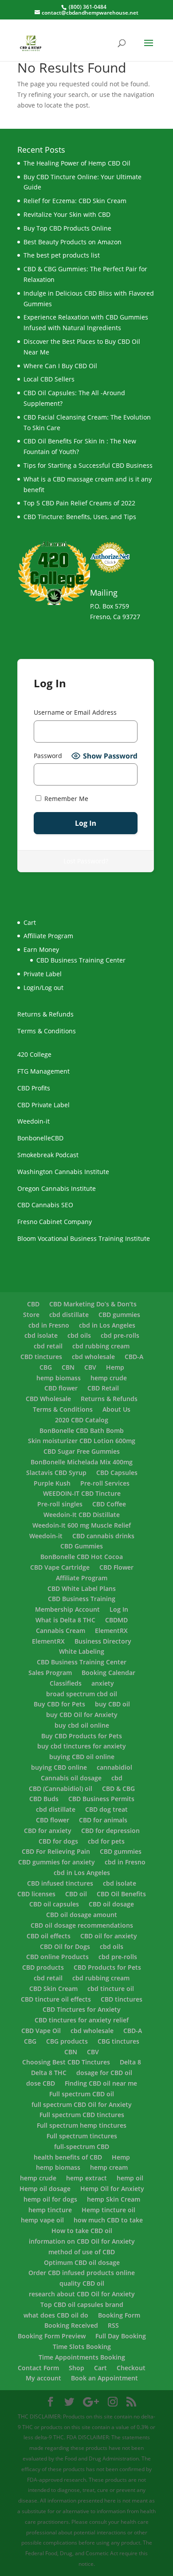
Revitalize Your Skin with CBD (67, 214)
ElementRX (111, 1631)
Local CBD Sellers (49, 379)
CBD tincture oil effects (56, 1999)
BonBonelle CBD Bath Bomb (82, 1430)
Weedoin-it (33, 1121)
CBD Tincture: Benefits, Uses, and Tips (80, 517)
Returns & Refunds (45, 1014)
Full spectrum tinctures (82, 2136)
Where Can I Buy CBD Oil (60, 366)
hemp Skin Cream (114, 2199)
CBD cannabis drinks (103, 1536)
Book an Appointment (104, 2378)
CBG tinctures (118, 2041)
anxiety (103, 1683)
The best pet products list (62, 255)
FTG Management (43, 1071)
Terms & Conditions (47, 1031)
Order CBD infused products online (82, 2273)
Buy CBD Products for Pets (82, 1736)
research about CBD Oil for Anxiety (82, 2294)
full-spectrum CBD (82, 2147)
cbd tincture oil (111, 1989)
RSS (113, 2325)
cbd (117, 1778)
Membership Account (67, 1609)
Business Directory (103, 1641)
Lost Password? (86, 861)
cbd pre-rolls (120, 1335)
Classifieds (66, 1683)
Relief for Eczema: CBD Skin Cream (75, 201)
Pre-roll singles (60, 1504)
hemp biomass (59, 1378)
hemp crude (109, 1378)
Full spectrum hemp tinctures (82, 2125)
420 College (34, 1054)
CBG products (67, 2041)
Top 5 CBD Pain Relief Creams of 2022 (79, 503)
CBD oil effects (49, 1936)
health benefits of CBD (68, 2157)
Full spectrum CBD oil (82, 2094)
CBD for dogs (58, 1841)
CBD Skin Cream (53, 1989)
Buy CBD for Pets (59, 1704)
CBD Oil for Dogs (65, 1946)
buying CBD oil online (82, 1757)
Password (48, 756)
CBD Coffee (109, 1504)
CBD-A (134, 1357)
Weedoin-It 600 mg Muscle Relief (82, 1525)
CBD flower (61, 1388)
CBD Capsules (117, 1473)
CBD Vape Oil (41, 2031)
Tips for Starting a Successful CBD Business (88, 465)
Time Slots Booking (82, 2347)
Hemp (115, 1367)
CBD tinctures (41, 1357)
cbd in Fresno (49, 1325)
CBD (33, 1304)
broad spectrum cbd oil (82, 1694)
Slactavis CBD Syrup (56, 1473)
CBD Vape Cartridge (60, 1567)
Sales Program (50, 1673)
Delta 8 (130, 2062)
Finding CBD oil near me (101, 2083)
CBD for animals (103, 1820)
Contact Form (38, 2368)
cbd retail (48, 1346)
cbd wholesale (93, 1357)
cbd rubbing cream (101, 1346)
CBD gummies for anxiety (57, 1862)
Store (31, 1315)
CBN (68, 1367)
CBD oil (76, 1894)
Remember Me (65, 799)
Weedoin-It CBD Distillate (82, 1515)
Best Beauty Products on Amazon (73, 242)
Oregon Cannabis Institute (57, 1188)
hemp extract (86, 2178)
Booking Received (71, 2325)
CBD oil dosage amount (82, 1915)
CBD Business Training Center (81, 960)
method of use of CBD (82, 2252)
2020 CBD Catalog (82, 1420)
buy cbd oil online (82, 1725)
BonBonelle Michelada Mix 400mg (82, 1462)
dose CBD (41, 2083)
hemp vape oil (42, 2220)
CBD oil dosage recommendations (82, 1925)
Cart (100, 2368)
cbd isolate (41, 1335)
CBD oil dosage (111, 1904)
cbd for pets (106, 1841)
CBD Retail (103, 1388)
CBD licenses (36, 1894)
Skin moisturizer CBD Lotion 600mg (82, 1441)
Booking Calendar (108, 1673)
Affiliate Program (48, 936)
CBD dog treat (106, 1809)
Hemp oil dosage (45, 2189)
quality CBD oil (82, 2283)
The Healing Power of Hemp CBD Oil (77, 163)
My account (43, 2378)
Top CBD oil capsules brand (82, 2305)
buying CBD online (59, 1767)
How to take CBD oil (82, 2231)
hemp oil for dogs (50, 2199)
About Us (116, 1409)
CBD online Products (57, 1957)
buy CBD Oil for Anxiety (82, 1715)
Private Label (43, 974)
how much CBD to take (108, 2220)
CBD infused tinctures (60, 1883)
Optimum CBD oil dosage (82, 2262)
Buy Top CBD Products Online (67, 228)
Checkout (131, 2368)
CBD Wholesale (48, 1399)
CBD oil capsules (54, 1904)
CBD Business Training (82, 1599)
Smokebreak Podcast (48, 1155)
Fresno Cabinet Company (55, 1222)
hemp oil (130, 2178)
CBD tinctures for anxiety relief (82, 2020)
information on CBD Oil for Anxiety (82, 2241)
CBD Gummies (82, 1546)
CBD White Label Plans (82, 1588)
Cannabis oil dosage (71, 1778)
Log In (119, 1609)
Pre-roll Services (105, 1483)
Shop (77, 2368)
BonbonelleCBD (40, 1138)
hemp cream (109, 2167)
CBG (46, 1367)
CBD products (43, 1967)
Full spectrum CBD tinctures (82, 2115)
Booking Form (119, 2315)
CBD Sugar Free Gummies (82, 1451)
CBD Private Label (43, 1105)
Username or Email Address (75, 712)
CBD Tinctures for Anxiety (82, 2009)
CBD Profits (34, 1088)
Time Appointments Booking (82, 2357)
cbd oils (79, 1335)
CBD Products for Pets (107, 1967)
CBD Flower (116, 1567)
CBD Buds (44, 1799)
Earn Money (41, 949)
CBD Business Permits (101, 1799)
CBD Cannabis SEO (45, 1205)
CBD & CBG (118, 1789)
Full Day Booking (121, 2336)
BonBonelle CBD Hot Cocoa (82, 1557)
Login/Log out (43, 988)
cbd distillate (69, 1315)
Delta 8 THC (49, 2073)
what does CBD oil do (56, 2315)
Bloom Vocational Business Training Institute (84, 1238)
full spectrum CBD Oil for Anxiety (82, 2104)
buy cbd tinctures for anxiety (82, 1746)
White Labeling (82, 1651)
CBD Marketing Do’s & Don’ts (93, 1304)
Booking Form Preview (52, 2336)
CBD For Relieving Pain (56, 1851)
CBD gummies (119, 1315)
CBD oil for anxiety (109, 1936)
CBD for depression (110, 1831)
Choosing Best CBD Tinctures (66, 2062)
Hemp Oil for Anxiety (112, 2189)
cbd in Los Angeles (107, 1325)
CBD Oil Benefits (121, 1894)
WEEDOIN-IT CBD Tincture (82, 1493)
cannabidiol (114, 1767)
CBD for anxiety (48, 1831)
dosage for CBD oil (104, 2073)
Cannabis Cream (61, 1631)
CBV (90, 1367)
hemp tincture (50, 2210)
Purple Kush (52, 1483)
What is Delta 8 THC (65, 1620)
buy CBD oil (112, 1704)
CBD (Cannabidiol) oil (61, 1789)
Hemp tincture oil (108, 2210)
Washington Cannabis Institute (63, 1172)
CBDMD (116, 1620)
